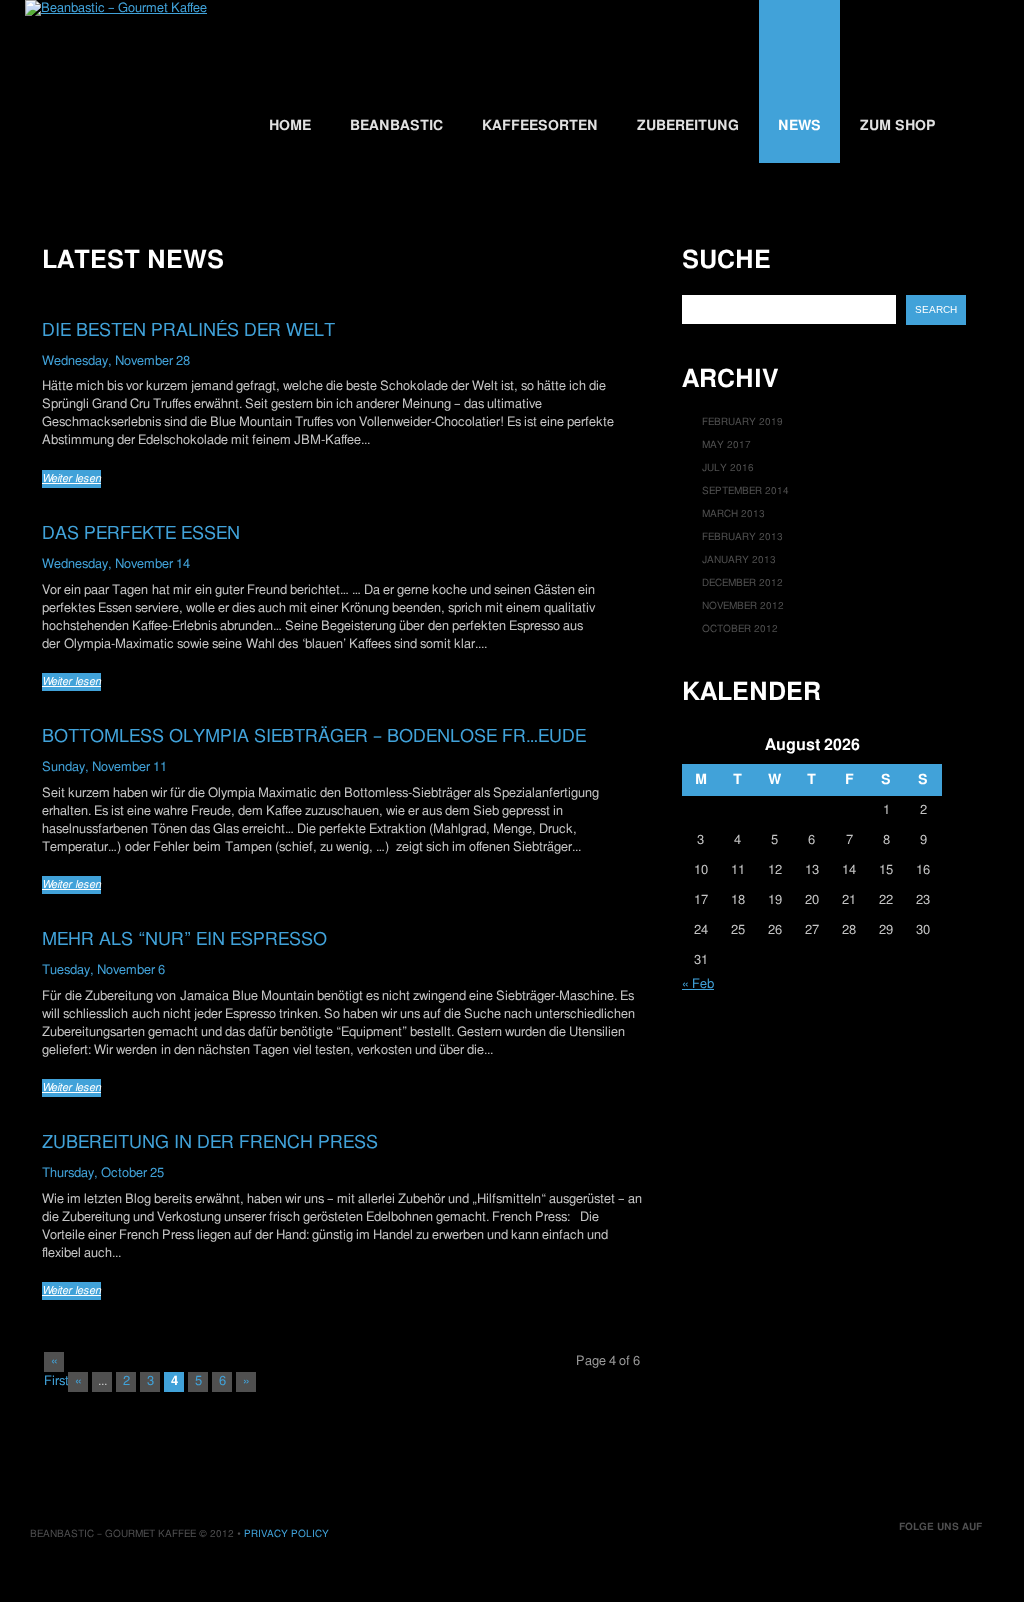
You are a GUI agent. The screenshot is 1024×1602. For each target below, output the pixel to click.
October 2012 (740, 629)
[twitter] (919, 1561)
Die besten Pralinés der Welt (188, 330)
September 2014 (745, 491)
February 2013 (742, 537)
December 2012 (742, 583)
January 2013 (739, 560)
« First (54, 1363)
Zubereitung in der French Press (210, 1142)
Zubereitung (688, 126)
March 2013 (733, 514)
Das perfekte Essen (141, 533)
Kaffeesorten (540, 126)
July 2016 (728, 468)
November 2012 (743, 606)
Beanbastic (396, 126)
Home (290, 126)
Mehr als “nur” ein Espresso (184, 939)
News (799, 126)
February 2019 (742, 422)
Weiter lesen (71, 478)
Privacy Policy (286, 1534)
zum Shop (897, 126)
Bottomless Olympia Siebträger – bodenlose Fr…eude (314, 736)
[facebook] (952, 1561)
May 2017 (726, 445)
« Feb (698, 984)
